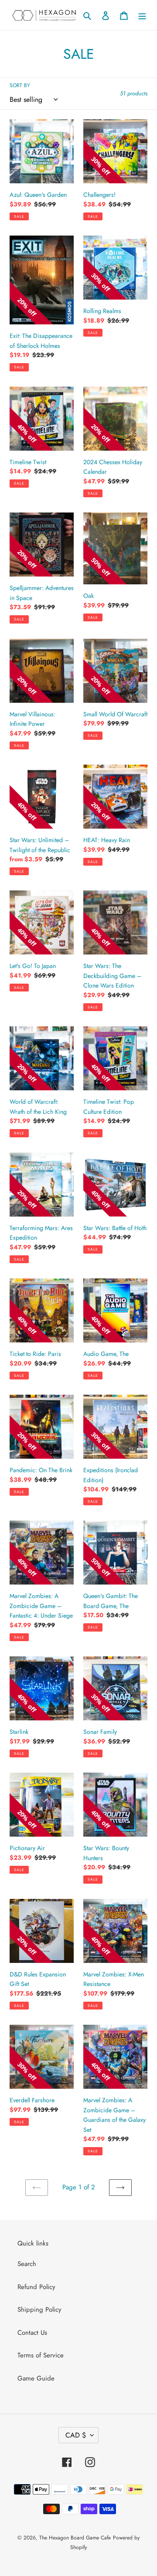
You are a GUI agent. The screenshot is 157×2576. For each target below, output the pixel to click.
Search (27, 2264)
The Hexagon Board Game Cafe (75, 2538)
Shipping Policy (39, 2310)
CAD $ (76, 2435)
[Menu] (142, 15)
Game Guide (36, 2378)
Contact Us (32, 2333)
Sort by (20, 85)
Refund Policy (36, 2287)
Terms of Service (41, 2355)
